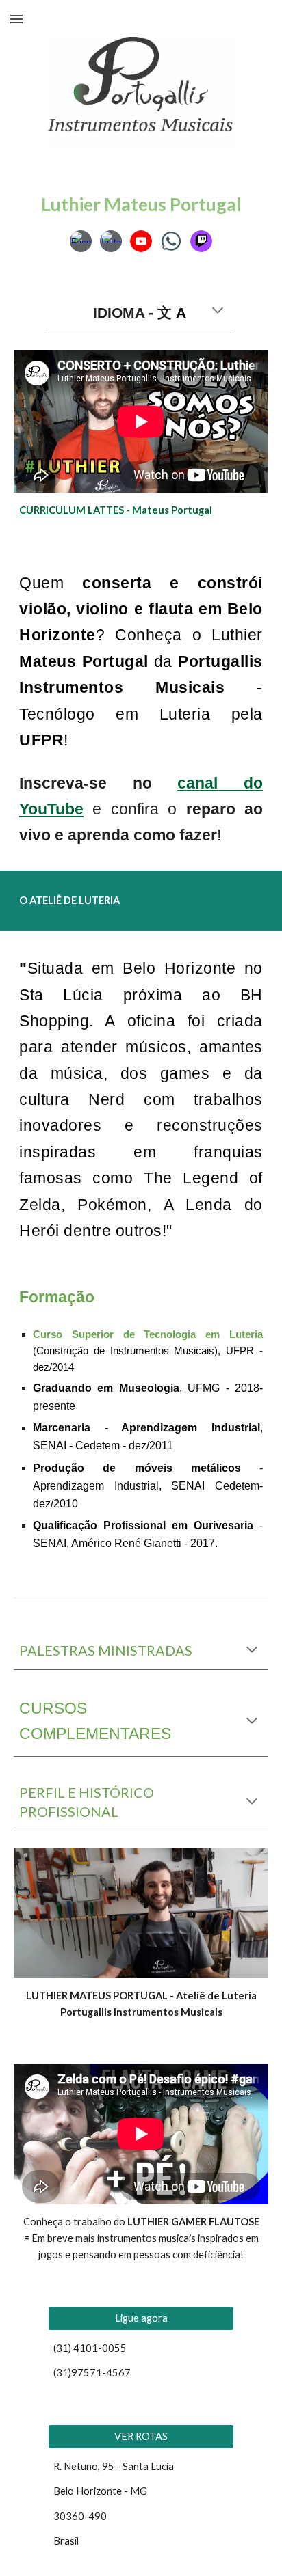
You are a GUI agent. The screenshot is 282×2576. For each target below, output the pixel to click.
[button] (16, 19)
